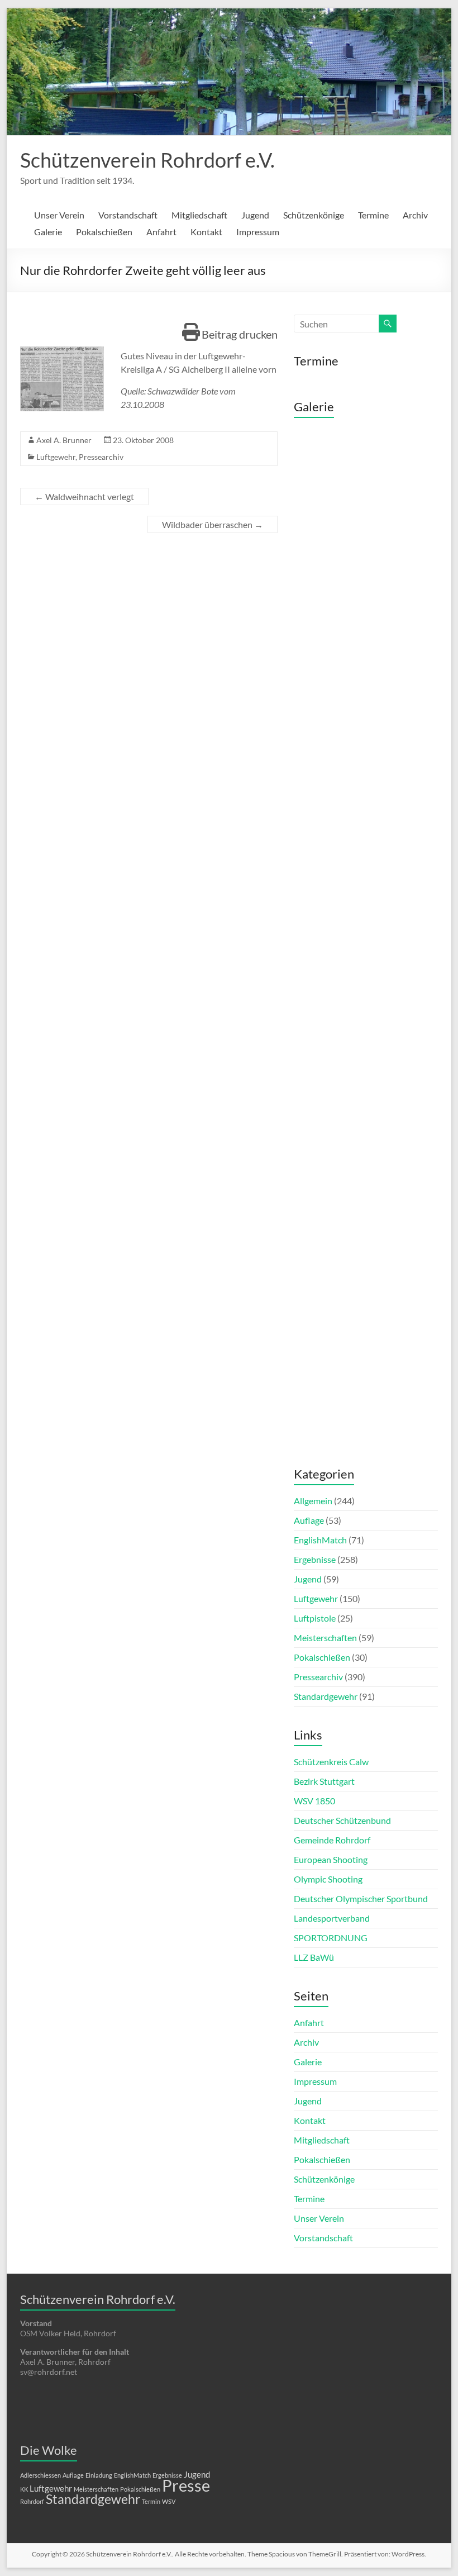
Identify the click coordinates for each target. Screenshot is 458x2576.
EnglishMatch (320, 1540)
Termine (373, 215)
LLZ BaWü (314, 1957)
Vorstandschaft (128, 215)
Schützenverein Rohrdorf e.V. (147, 160)
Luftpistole (315, 1618)
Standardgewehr (326, 1696)
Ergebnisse (315, 1559)
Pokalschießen (104, 232)
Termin (151, 2501)
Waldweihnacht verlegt (84, 496)
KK (24, 2489)
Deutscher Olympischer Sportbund (361, 1898)
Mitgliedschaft (199, 215)
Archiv (415, 215)
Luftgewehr (56, 457)
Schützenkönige (314, 215)
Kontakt (206, 232)
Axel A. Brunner (64, 440)
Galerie (48, 232)
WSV (169, 2501)
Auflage (309, 1520)
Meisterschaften (325, 1638)
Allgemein (313, 1501)
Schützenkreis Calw (331, 1762)
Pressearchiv (101, 457)
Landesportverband (332, 1918)
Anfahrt (161, 232)
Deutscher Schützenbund (342, 1820)
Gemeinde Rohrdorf (332, 1840)
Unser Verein (59, 215)
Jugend (255, 215)
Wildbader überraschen (213, 524)
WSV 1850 (314, 1801)
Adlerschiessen (40, 2475)
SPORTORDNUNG (331, 1938)
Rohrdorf (32, 2501)
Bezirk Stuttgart (324, 1781)
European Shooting (331, 1859)
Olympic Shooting (328, 1879)
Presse (186, 2485)
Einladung (99, 2475)
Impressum (258, 232)
